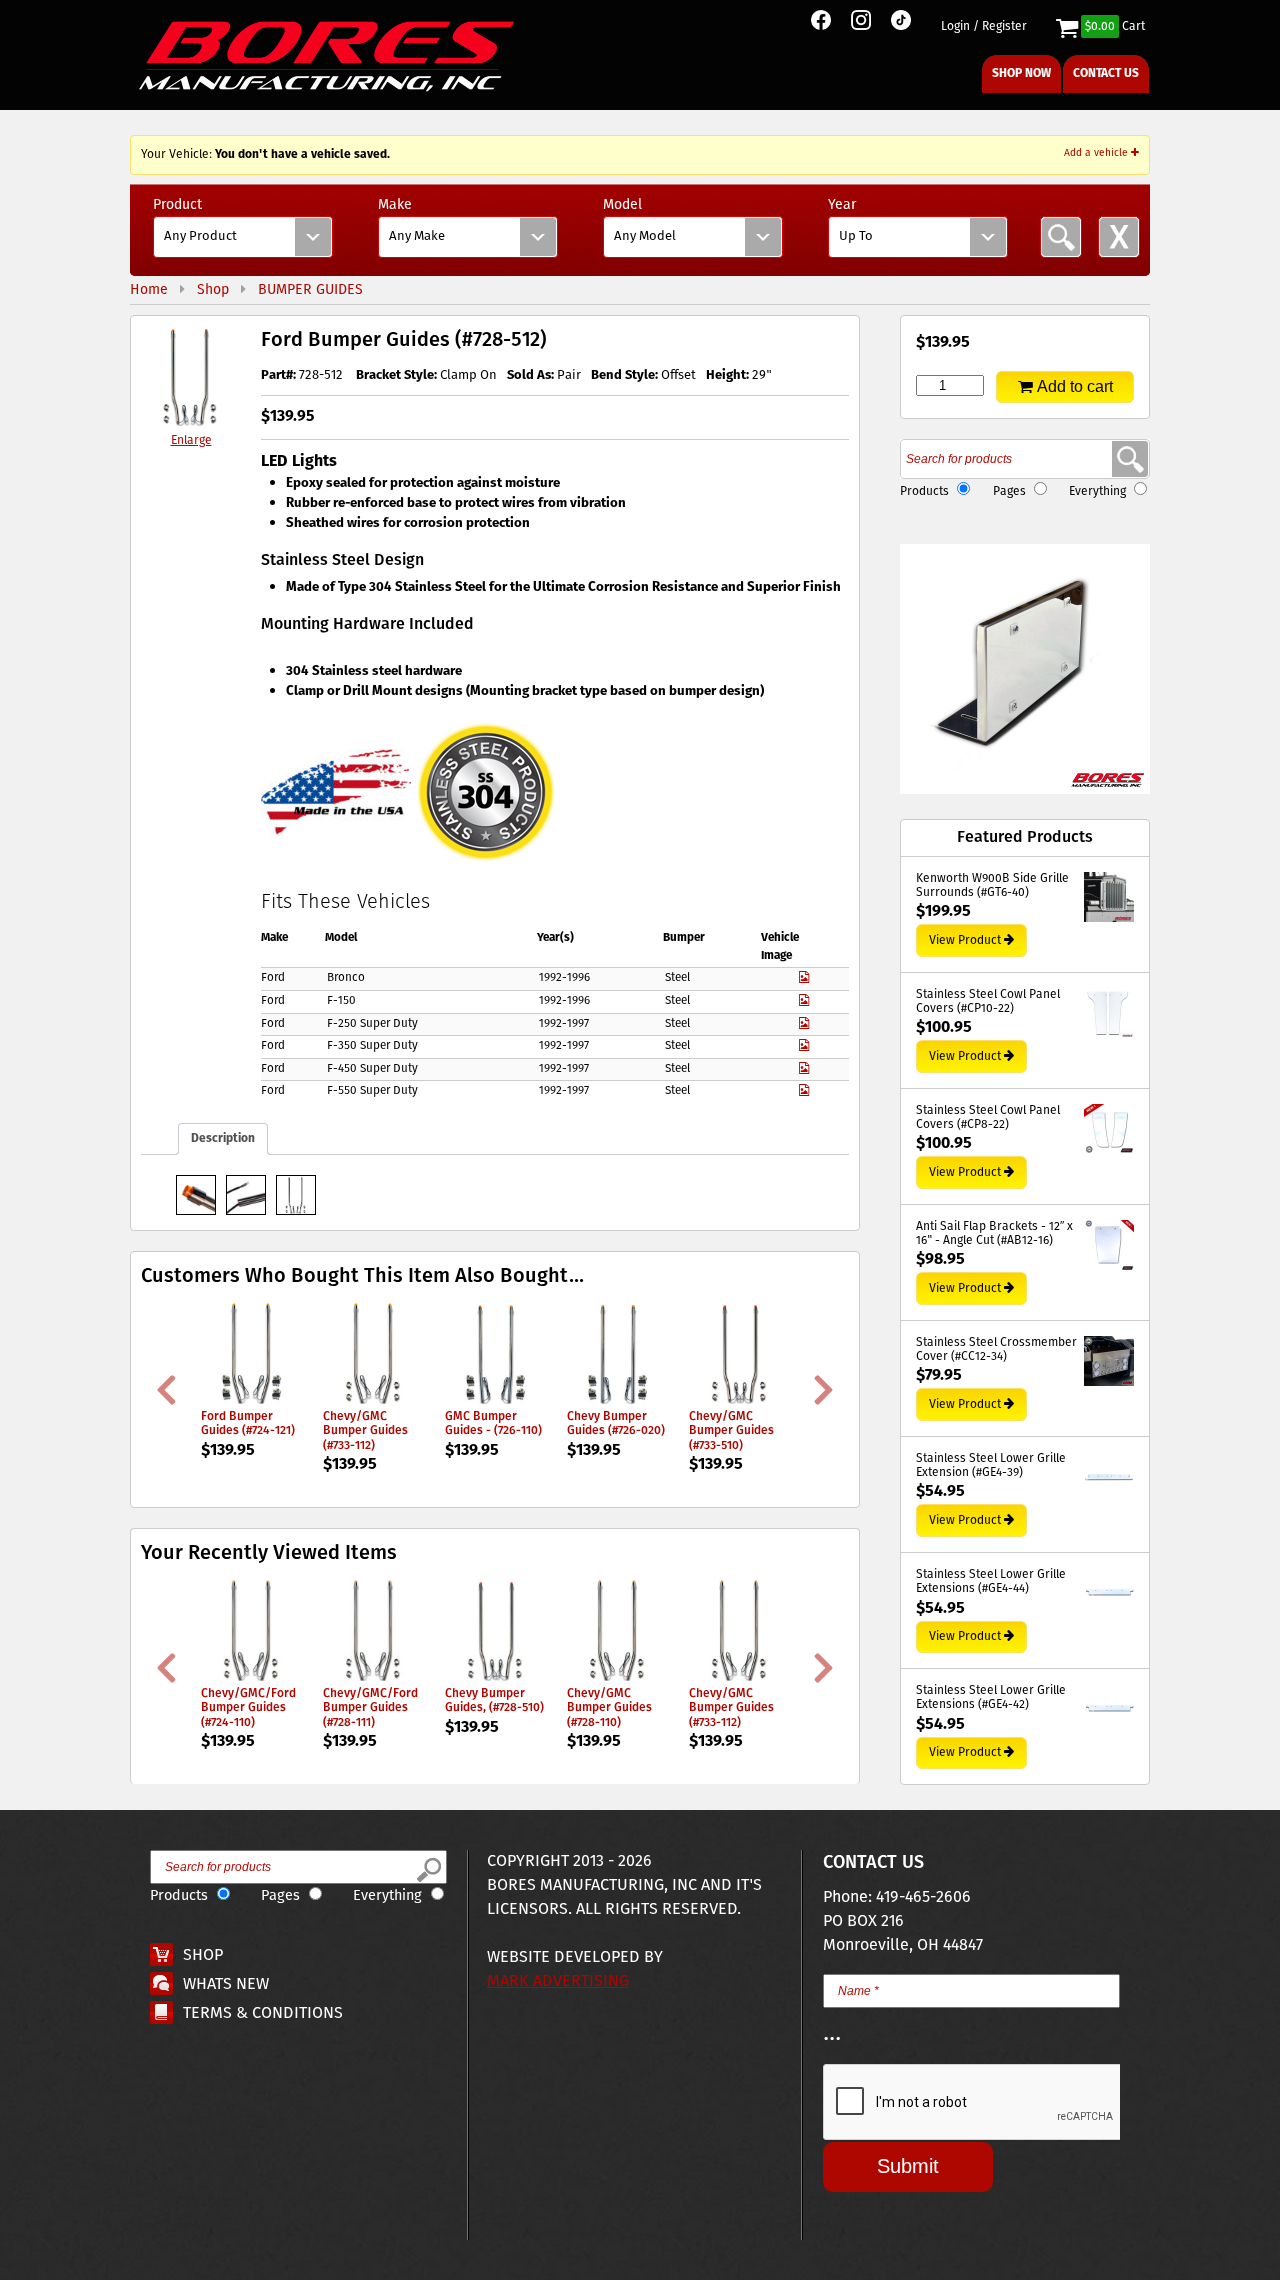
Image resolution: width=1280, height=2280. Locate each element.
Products (924, 491)
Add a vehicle (1097, 153)
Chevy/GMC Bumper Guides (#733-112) (365, 1431)
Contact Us (1106, 73)
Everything (1097, 491)
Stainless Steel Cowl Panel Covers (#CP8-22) (988, 1118)
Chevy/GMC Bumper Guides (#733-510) (731, 1431)
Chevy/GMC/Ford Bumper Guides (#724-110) (248, 1708)
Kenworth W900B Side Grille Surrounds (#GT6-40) (992, 886)
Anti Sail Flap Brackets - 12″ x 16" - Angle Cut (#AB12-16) (994, 1234)
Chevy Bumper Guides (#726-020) (616, 1423)
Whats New (226, 1984)
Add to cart (1075, 386)
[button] (1025, 669)
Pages (1009, 491)
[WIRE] (246, 1195)
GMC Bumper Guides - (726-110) (493, 1423)
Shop (203, 1955)
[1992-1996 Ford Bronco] (804, 978)
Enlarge (191, 440)
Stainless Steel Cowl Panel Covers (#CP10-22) (988, 1002)
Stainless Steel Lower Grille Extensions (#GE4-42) (991, 1698)
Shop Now (1021, 73)
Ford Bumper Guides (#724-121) (248, 1423)
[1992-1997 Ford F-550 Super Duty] (804, 1091)
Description (223, 1138)
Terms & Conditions (263, 2013)
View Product (965, 940)
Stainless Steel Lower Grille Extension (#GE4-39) (991, 1466)
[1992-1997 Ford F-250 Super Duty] (804, 1024)
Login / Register (984, 27)
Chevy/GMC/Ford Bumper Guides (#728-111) (370, 1708)
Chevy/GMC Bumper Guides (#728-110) (609, 1708)
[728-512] (296, 1195)
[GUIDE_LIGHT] (196, 1195)
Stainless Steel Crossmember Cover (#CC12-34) (996, 1350)
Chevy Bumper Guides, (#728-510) (494, 1700)
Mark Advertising (558, 1981)
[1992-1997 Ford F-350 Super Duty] (804, 1046)
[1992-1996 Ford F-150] (804, 1001)
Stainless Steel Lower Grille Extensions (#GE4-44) (991, 1582)
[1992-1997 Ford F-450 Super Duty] (804, 1069)
